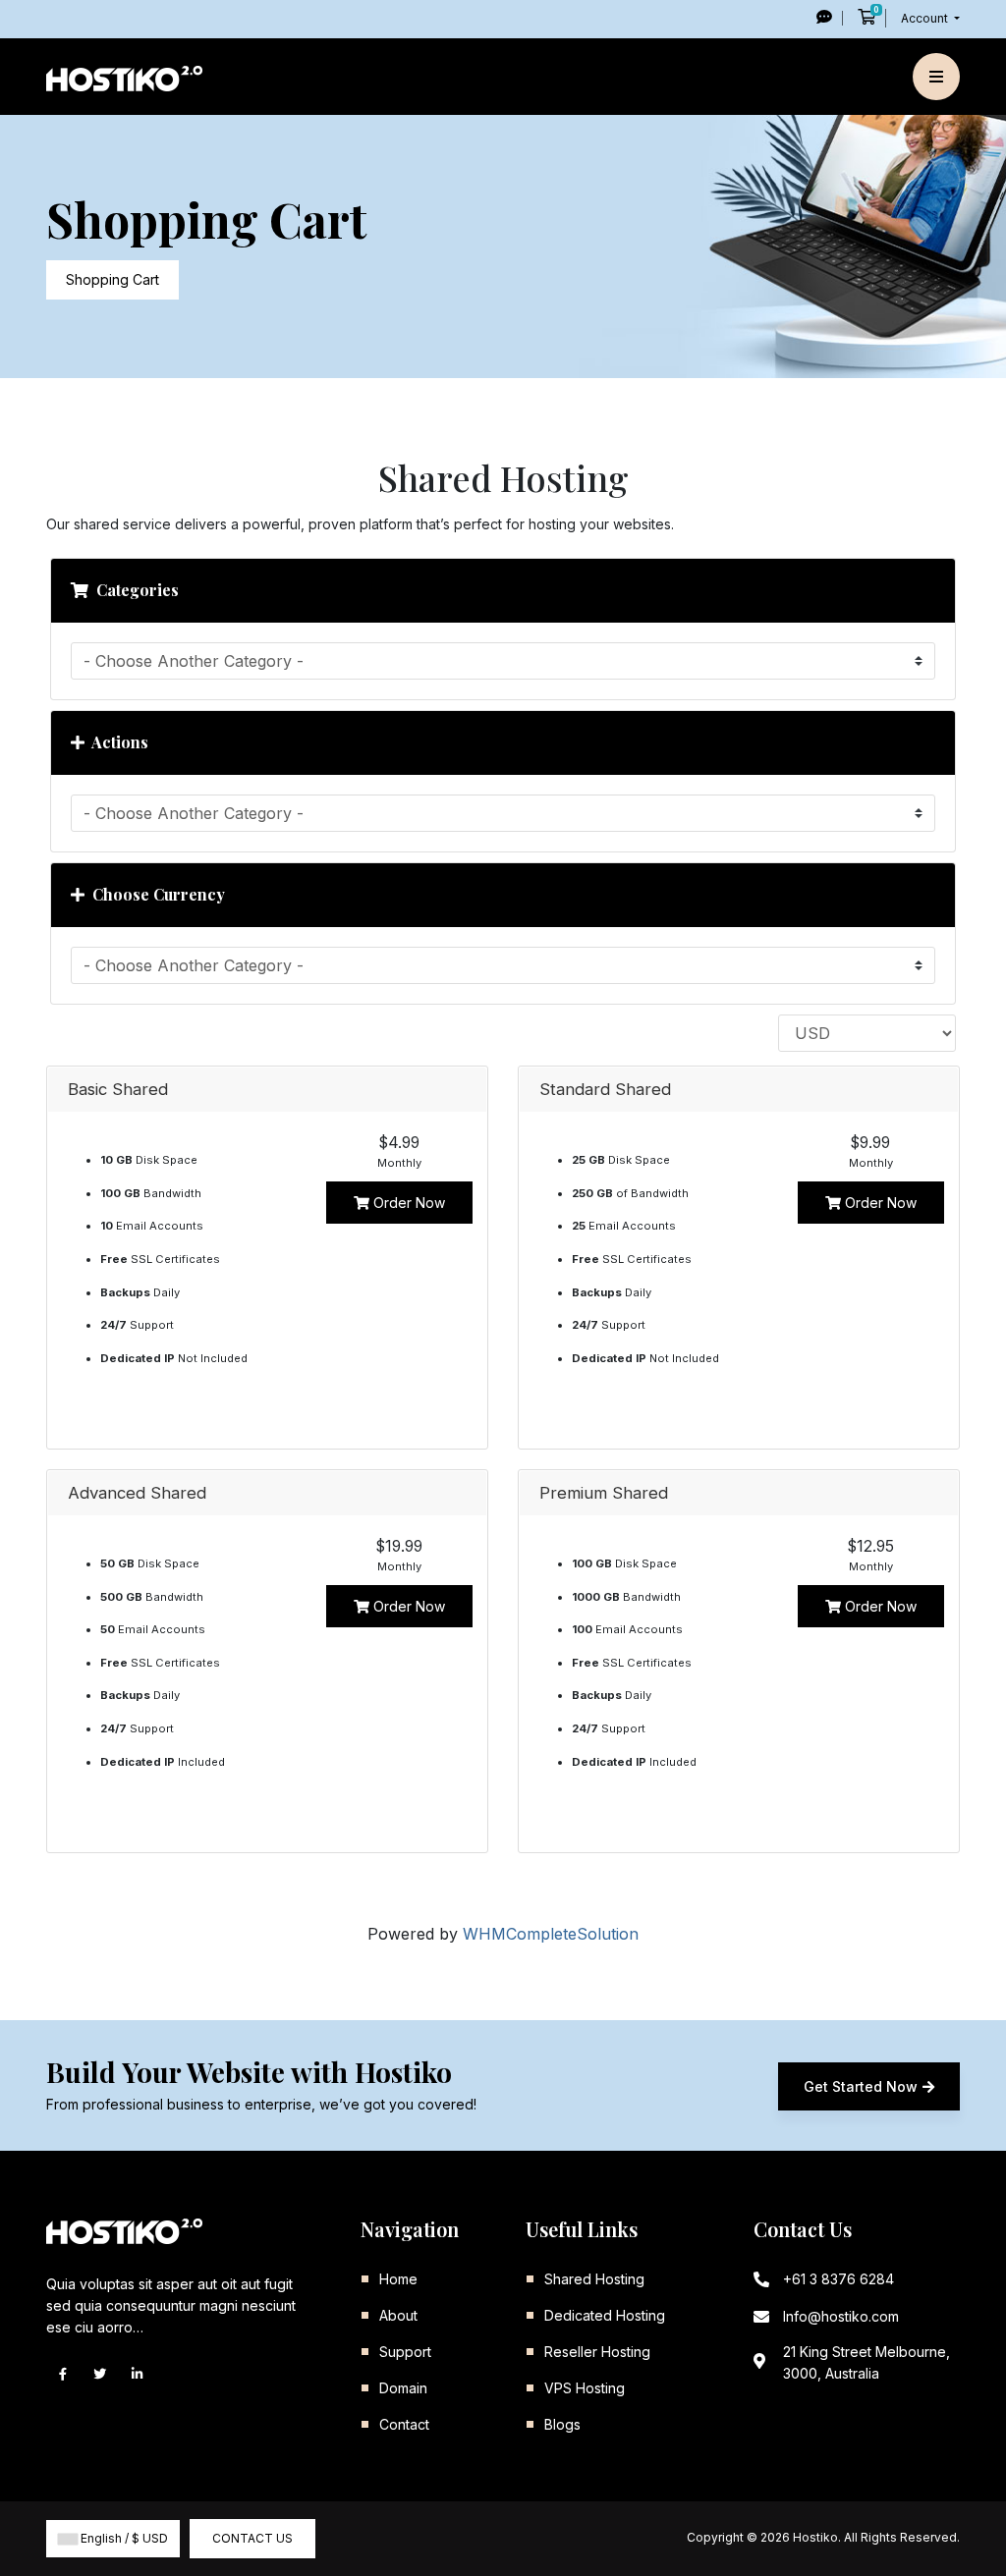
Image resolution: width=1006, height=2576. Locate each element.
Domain (403, 2388)
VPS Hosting (585, 2388)
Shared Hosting (594, 2279)
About (398, 2315)
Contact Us (252, 2538)
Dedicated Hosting (605, 2315)
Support (405, 2352)
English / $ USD (123, 2538)
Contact (404, 2424)
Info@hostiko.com (841, 2316)
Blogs (562, 2424)
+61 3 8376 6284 (838, 2279)
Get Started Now (861, 2086)
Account (926, 18)
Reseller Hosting (597, 2352)
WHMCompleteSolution (551, 1934)
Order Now (407, 1203)
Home (398, 2279)
